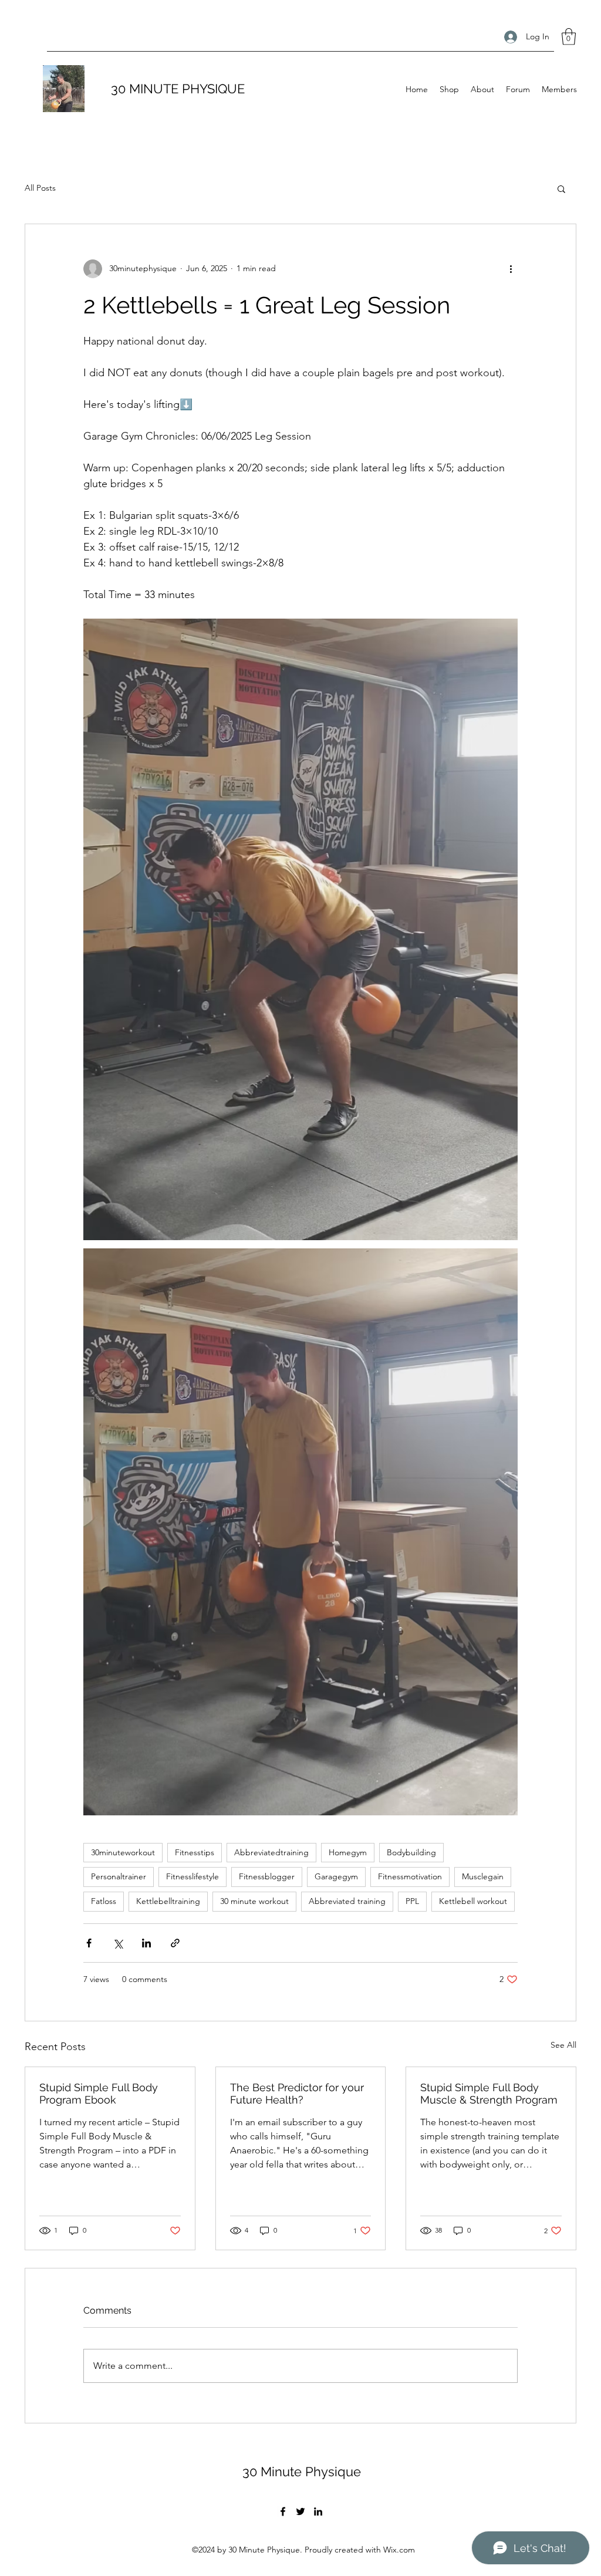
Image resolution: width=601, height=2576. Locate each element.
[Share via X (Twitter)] (118, 1943)
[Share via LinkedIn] (146, 1943)
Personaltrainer (119, 1876)
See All (563, 2045)
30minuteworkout (123, 1852)
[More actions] (511, 269)
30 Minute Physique (302, 2472)
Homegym (348, 1852)
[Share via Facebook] (89, 1943)
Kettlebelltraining (168, 1901)
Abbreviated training (347, 1901)
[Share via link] (175, 1943)
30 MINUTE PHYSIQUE (178, 89)
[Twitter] (300, 2511)
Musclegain (483, 1876)
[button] (569, 37)
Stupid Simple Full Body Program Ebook (99, 2094)
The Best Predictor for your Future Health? (297, 2094)
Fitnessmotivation (410, 1876)
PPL (412, 1901)
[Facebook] (283, 2511)
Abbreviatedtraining (271, 1852)
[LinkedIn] (318, 2511)
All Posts (40, 188)
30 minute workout (254, 1901)
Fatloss (104, 1901)
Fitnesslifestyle (193, 1876)
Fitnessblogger (267, 1876)
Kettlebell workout (473, 1901)
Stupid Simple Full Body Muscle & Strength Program (489, 2094)
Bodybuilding (411, 1852)
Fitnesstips (195, 1852)
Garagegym (336, 1876)
